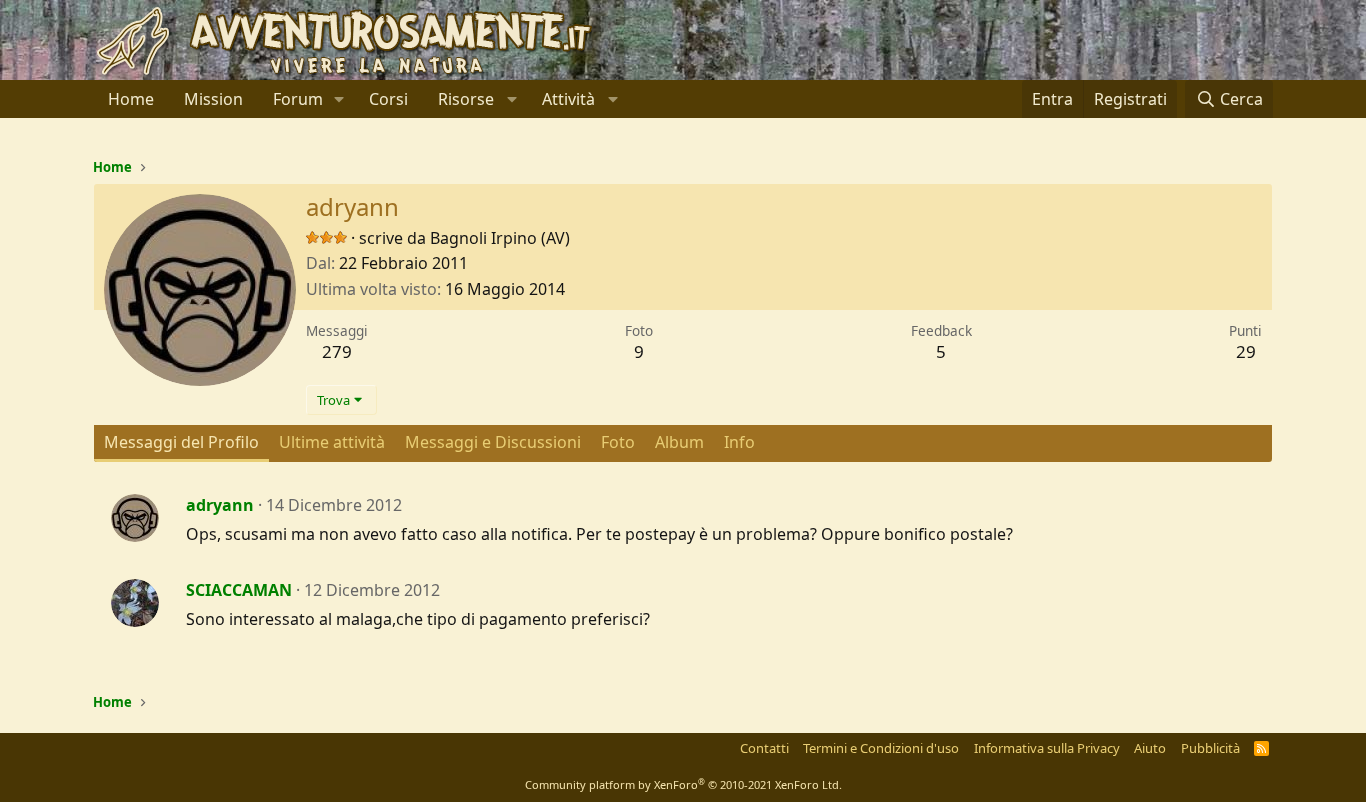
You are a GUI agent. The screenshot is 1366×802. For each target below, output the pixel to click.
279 (337, 351)
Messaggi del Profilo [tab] (181, 442)
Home (131, 99)
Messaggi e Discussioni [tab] (493, 442)
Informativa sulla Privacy (1047, 748)
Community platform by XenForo (683, 784)
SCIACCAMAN (239, 590)
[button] (339, 99)
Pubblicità (1210, 748)
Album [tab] (679, 442)
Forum (298, 99)
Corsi (388, 99)
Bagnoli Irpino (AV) (500, 238)
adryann (220, 505)
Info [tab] (739, 442)
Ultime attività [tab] (332, 442)
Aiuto (1150, 748)
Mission (213, 99)
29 (1246, 351)
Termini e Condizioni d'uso (881, 748)
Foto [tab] (618, 442)
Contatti (764, 748)
